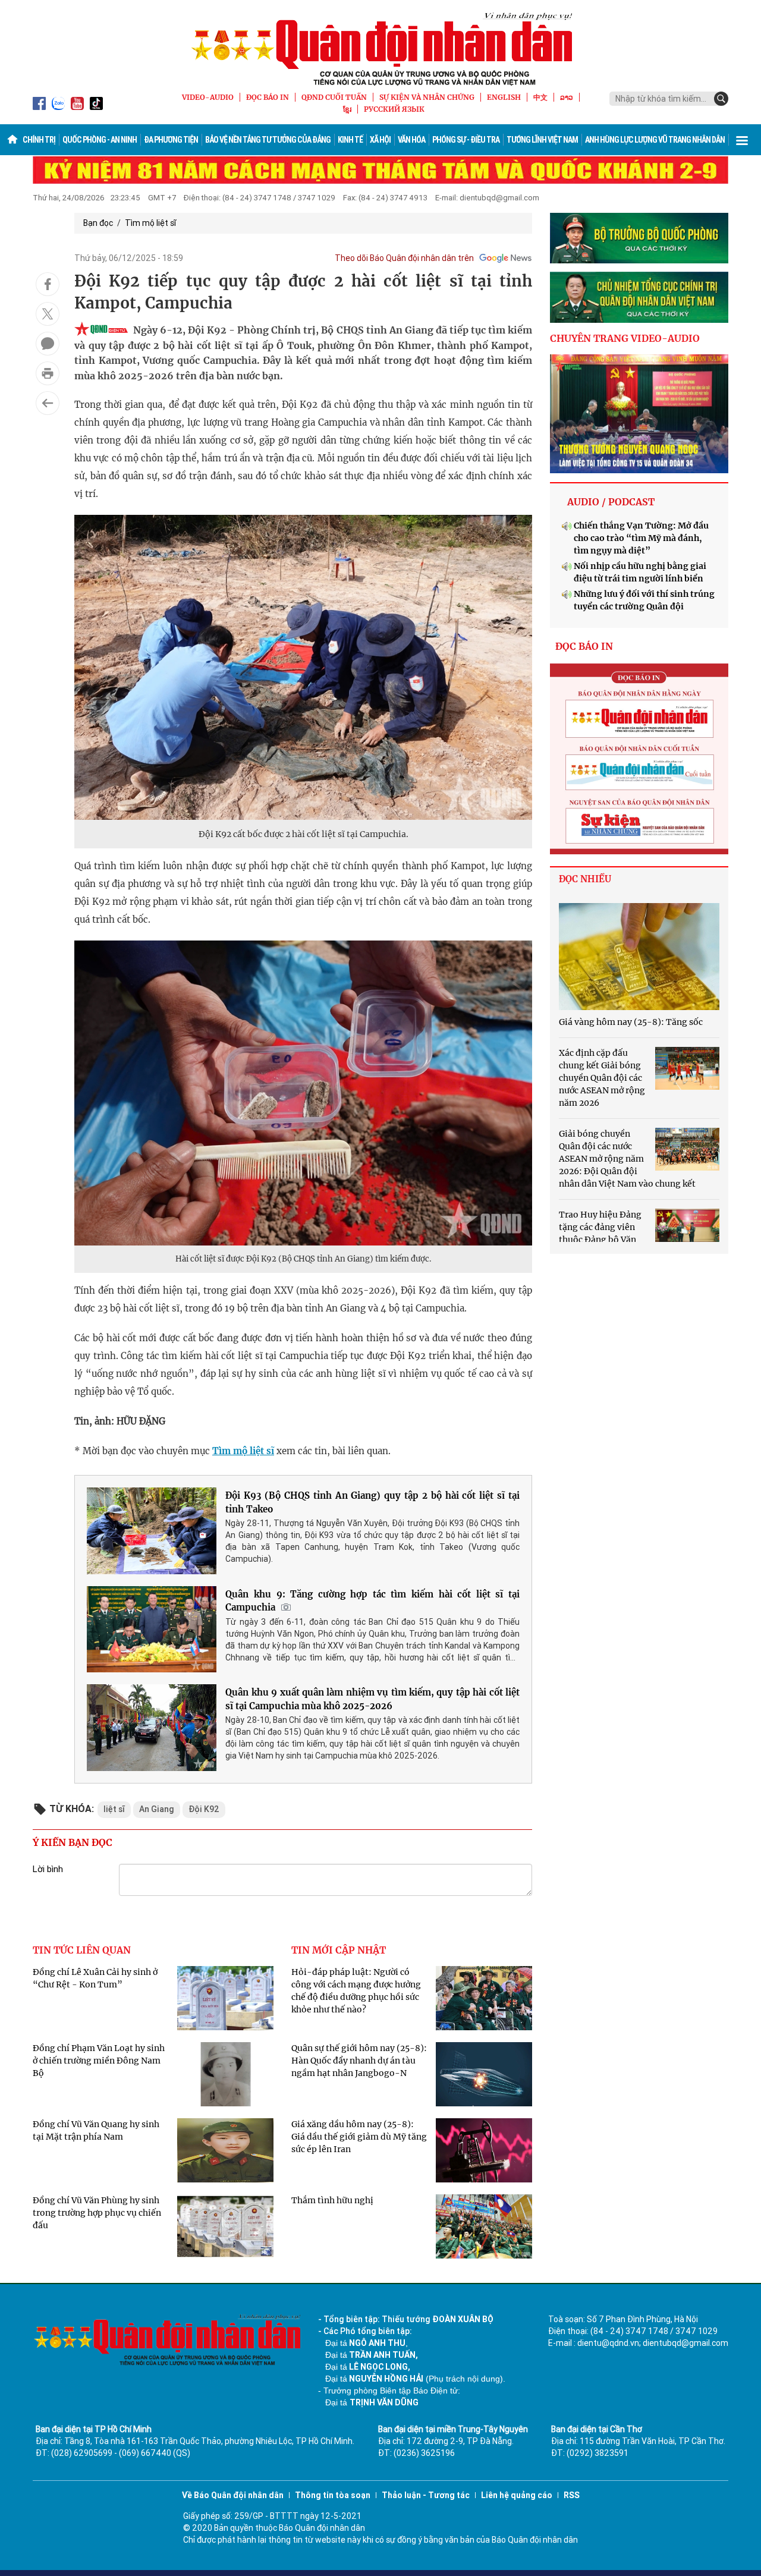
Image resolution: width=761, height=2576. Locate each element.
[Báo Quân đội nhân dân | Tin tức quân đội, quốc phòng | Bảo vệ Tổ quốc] (380, 49)
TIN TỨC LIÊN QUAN (82, 1950)
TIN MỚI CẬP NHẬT (339, 1950)
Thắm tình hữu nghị (332, 2200)
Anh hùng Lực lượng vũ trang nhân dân (655, 140)
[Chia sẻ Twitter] (48, 314)
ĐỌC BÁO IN (268, 97)
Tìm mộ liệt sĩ (150, 223)
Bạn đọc (98, 223)
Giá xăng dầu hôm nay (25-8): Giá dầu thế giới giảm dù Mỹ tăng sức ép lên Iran (359, 2137)
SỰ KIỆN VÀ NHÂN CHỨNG (427, 97)
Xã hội (380, 140)
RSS (572, 2495)
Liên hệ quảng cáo (517, 2495)
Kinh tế (350, 140)
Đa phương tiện (171, 140)
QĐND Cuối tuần (334, 97)
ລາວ (567, 97)
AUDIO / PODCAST (611, 502)
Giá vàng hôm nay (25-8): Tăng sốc (631, 1022)
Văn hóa (411, 140)
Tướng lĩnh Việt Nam (542, 140)
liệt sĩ (114, 1809)
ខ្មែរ (347, 109)
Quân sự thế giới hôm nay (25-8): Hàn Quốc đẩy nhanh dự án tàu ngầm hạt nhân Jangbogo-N (359, 2061)
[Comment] (48, 344)
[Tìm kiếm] (721, 99)
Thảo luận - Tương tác (426, 2495)
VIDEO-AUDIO (208, 97)
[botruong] (639, 238)
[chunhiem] (639, 297)
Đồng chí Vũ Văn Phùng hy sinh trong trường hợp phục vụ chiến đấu (97, 2213)
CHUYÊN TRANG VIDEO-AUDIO (625, 338)
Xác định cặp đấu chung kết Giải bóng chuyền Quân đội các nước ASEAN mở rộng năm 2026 (602, 1078)
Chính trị (39, 140)
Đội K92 (204, 1809)
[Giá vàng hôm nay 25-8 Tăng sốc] (639, 957)
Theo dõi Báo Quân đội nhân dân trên (404, 258)
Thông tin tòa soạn (333, 2495)
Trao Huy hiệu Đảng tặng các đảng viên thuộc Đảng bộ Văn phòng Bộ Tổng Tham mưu (600, 1240)
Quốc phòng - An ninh (100, 140)
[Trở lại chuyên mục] (48, 403)
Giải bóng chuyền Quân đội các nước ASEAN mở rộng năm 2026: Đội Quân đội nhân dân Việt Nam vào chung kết (627, 1159)
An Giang (157, 1809)
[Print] (48, 373)
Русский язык (394, 109)
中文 (540, 97)
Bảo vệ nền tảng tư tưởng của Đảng (268, 140)
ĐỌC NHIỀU (585, 879)
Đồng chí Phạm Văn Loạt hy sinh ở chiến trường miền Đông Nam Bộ (99, 2061)
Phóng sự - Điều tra (466, 140)
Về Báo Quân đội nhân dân (233, 2495)
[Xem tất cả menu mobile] (742, 140)
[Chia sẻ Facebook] (48, 284)
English (504, 97)
